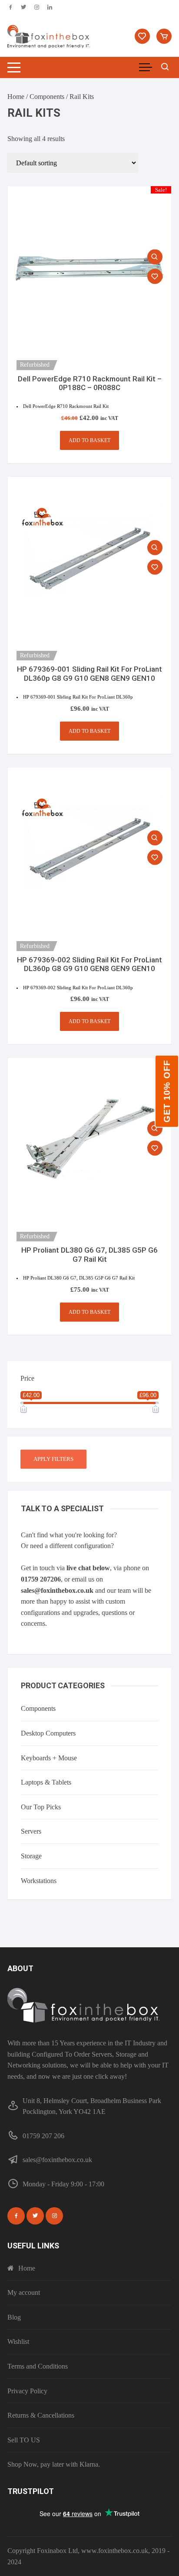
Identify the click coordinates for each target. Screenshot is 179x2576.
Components (47, 97)
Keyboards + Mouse (49, 1758)
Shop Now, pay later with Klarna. (54, 2464)
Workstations (39, 1881)
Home (16, 97)
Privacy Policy (27, 2391)
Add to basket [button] (89, 440)
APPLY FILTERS (53, 1459)
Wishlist (18, 2341)
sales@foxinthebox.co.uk (57, 1590)
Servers (31, 1831)
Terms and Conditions (38, 2366)
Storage (31, 1856)
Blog (14, 2317)
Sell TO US (24, 2440)
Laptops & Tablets (46, 1782)
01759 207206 (41, 1579)
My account (24, 2292)
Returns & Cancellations (41, 2415)
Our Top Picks (41, 1807)
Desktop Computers (48, 1733)
